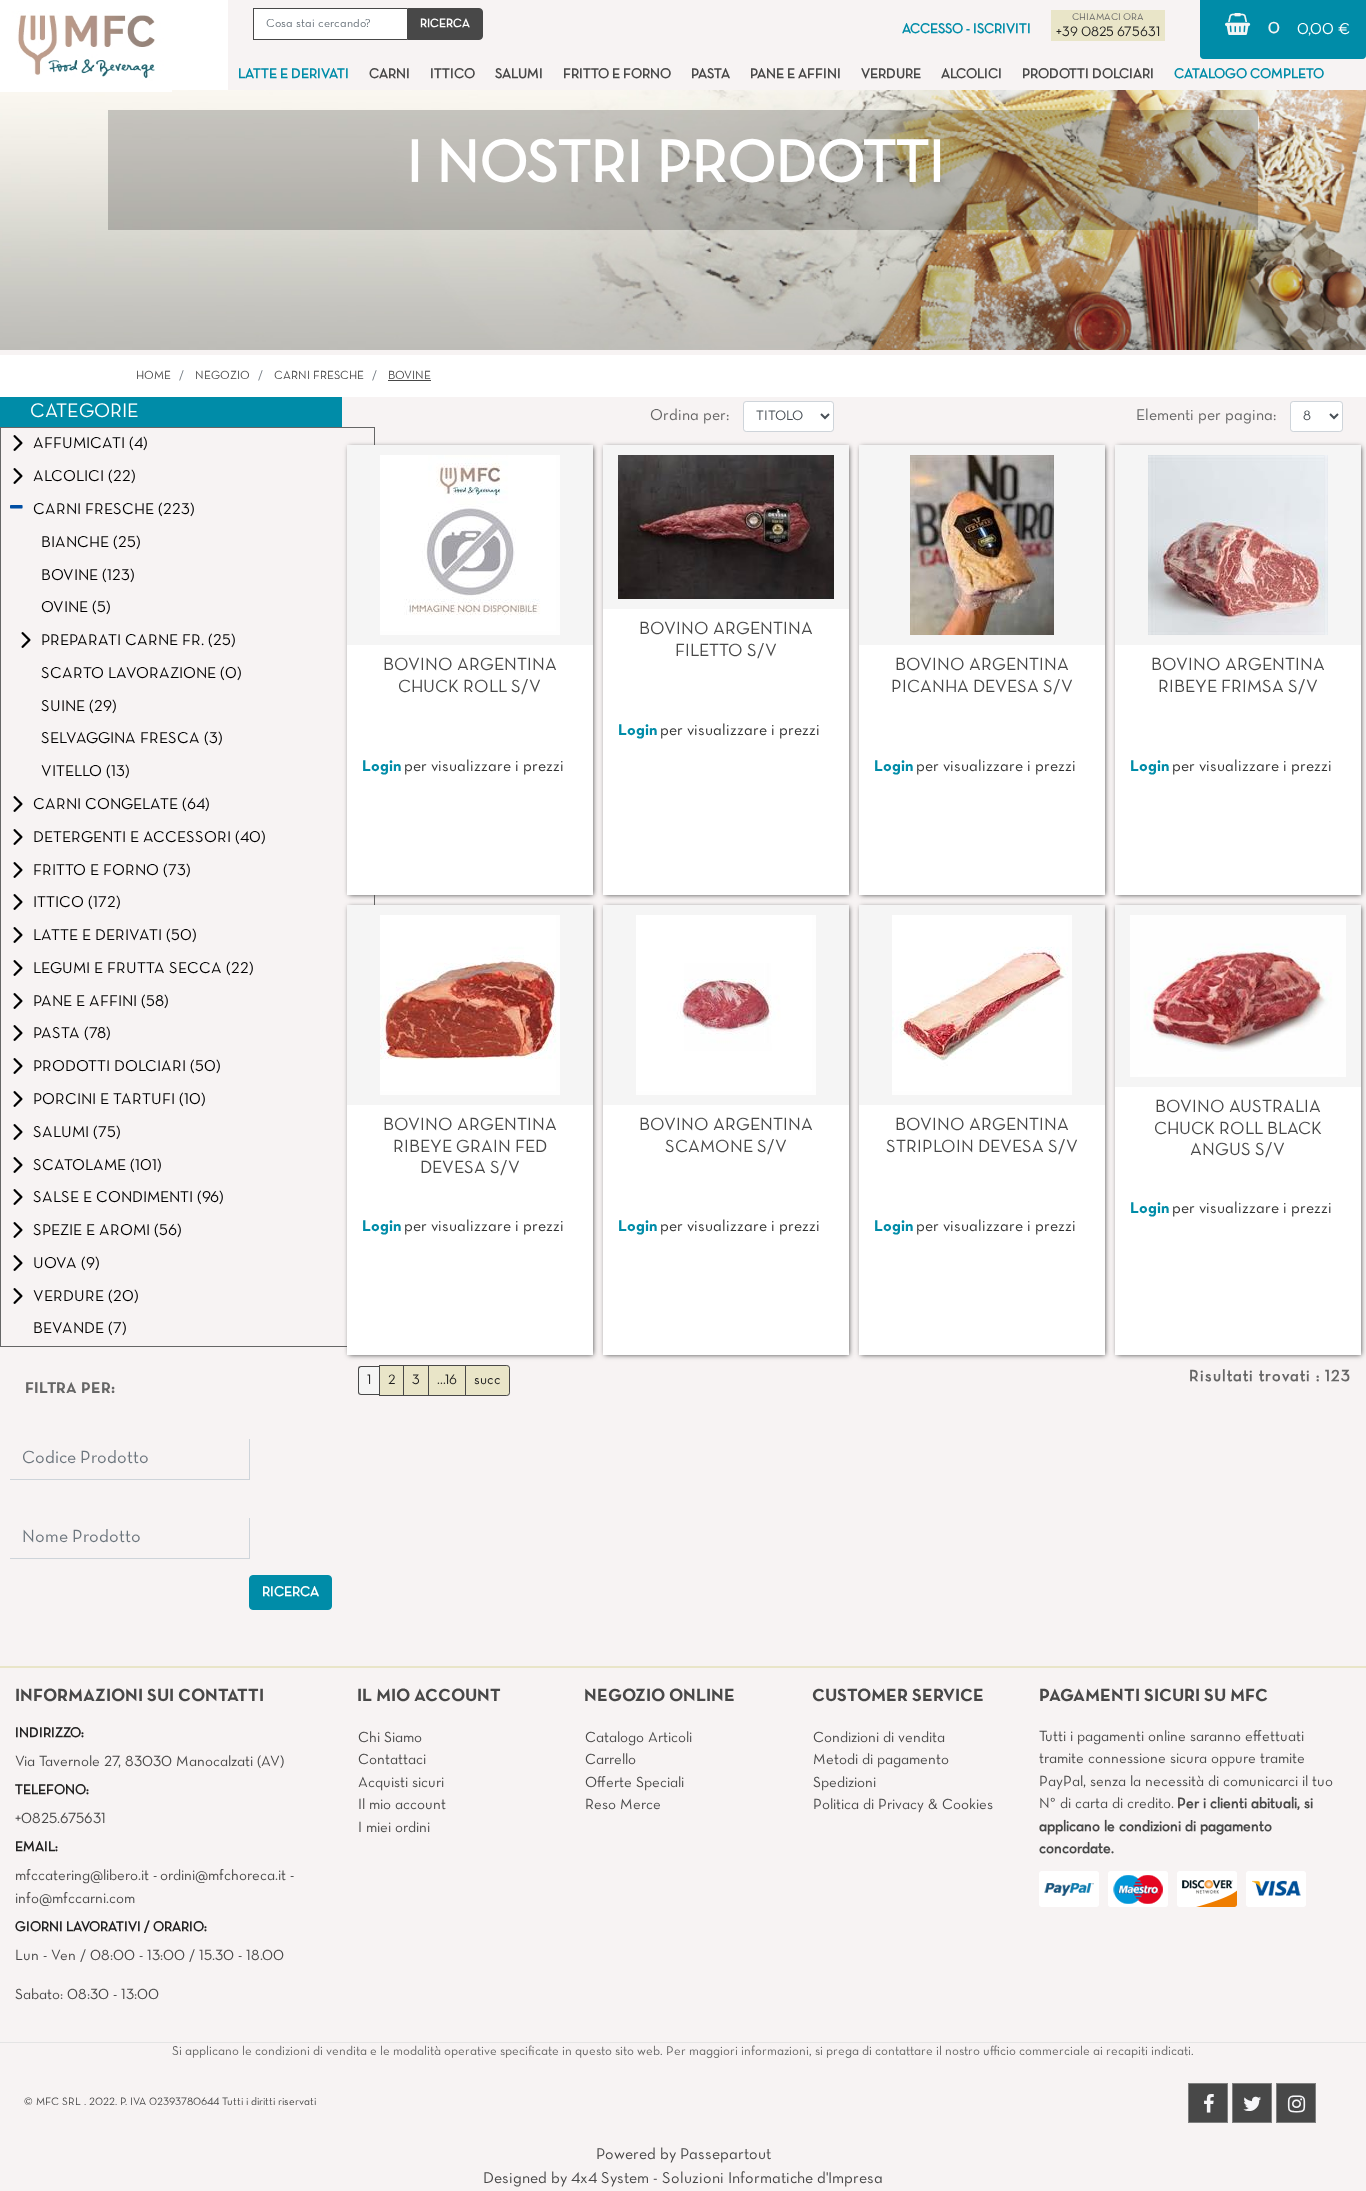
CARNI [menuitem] (389, 74)
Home (153, 376)
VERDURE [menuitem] (891, 74)
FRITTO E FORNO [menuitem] (617, 74)
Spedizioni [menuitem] (844, 1783)
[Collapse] (16, 509)
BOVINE (409, 376)
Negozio (222, 376)
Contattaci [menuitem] (392, 1760)
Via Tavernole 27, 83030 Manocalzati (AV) (149, 1762)
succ (487, 1380)
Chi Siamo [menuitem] (390, 1738)
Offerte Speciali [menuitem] (634, 1783)
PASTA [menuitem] (710, 74)
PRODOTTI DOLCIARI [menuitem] (1088, 74)
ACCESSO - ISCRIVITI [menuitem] (966, 29)
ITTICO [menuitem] (452, 74)
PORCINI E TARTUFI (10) (119, 1100)
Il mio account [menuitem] (402, 1805)
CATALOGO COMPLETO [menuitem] (1249, 74)
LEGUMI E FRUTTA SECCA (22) (143, 969)
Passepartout (725, 2155)
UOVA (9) (66, 1264)
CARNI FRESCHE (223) (114, 510)
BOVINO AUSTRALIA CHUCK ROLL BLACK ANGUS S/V (1238, 1129)
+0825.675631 (60, 1819)
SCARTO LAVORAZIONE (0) (141, 674)
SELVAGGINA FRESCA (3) (132, 739)
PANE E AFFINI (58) (101, 1002)
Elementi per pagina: (1206, 416)
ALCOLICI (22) (84, 477)
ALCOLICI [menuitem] (971, 74)
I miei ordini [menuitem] (394, 1828)
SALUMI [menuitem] (519, 74)
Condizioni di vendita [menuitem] (879, 1738)
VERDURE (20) (86, 1297)
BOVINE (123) (88, 576)
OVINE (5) (76, 608)
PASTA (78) (72, 1034)
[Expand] (18, 443)
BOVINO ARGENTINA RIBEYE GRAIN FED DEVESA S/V (470, 1147)
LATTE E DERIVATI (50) (115, 936)
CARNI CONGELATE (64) (121, 805)
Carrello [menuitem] (610, 1760)
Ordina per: (689, 416)
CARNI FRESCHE (319, 376)
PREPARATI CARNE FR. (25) (138, 641)
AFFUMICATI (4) (90, 444)
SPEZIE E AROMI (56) (107, 1231)
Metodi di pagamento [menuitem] (881, 1760)
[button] (445, 24)
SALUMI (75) (77, 1133)
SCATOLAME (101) (97, 1166)
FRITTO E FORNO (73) (112, 871)
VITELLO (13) (85, 772)
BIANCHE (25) (91, 543)
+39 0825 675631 (1108, 32)
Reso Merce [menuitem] (623, 1805)
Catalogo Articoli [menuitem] (638, 1738)
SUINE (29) (79, 707)
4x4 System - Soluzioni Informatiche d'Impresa (727, 2179)
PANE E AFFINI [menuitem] (795, 74)
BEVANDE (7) (80, 1329)
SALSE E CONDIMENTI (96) (128, 1198)
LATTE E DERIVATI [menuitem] (293, 74)
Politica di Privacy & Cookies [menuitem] (903, 1805)
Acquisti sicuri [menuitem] (401, 1783)
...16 (447, 1380)
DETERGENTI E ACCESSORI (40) (149, 838)
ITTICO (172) (77, 903)
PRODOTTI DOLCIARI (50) (127, 1067)
